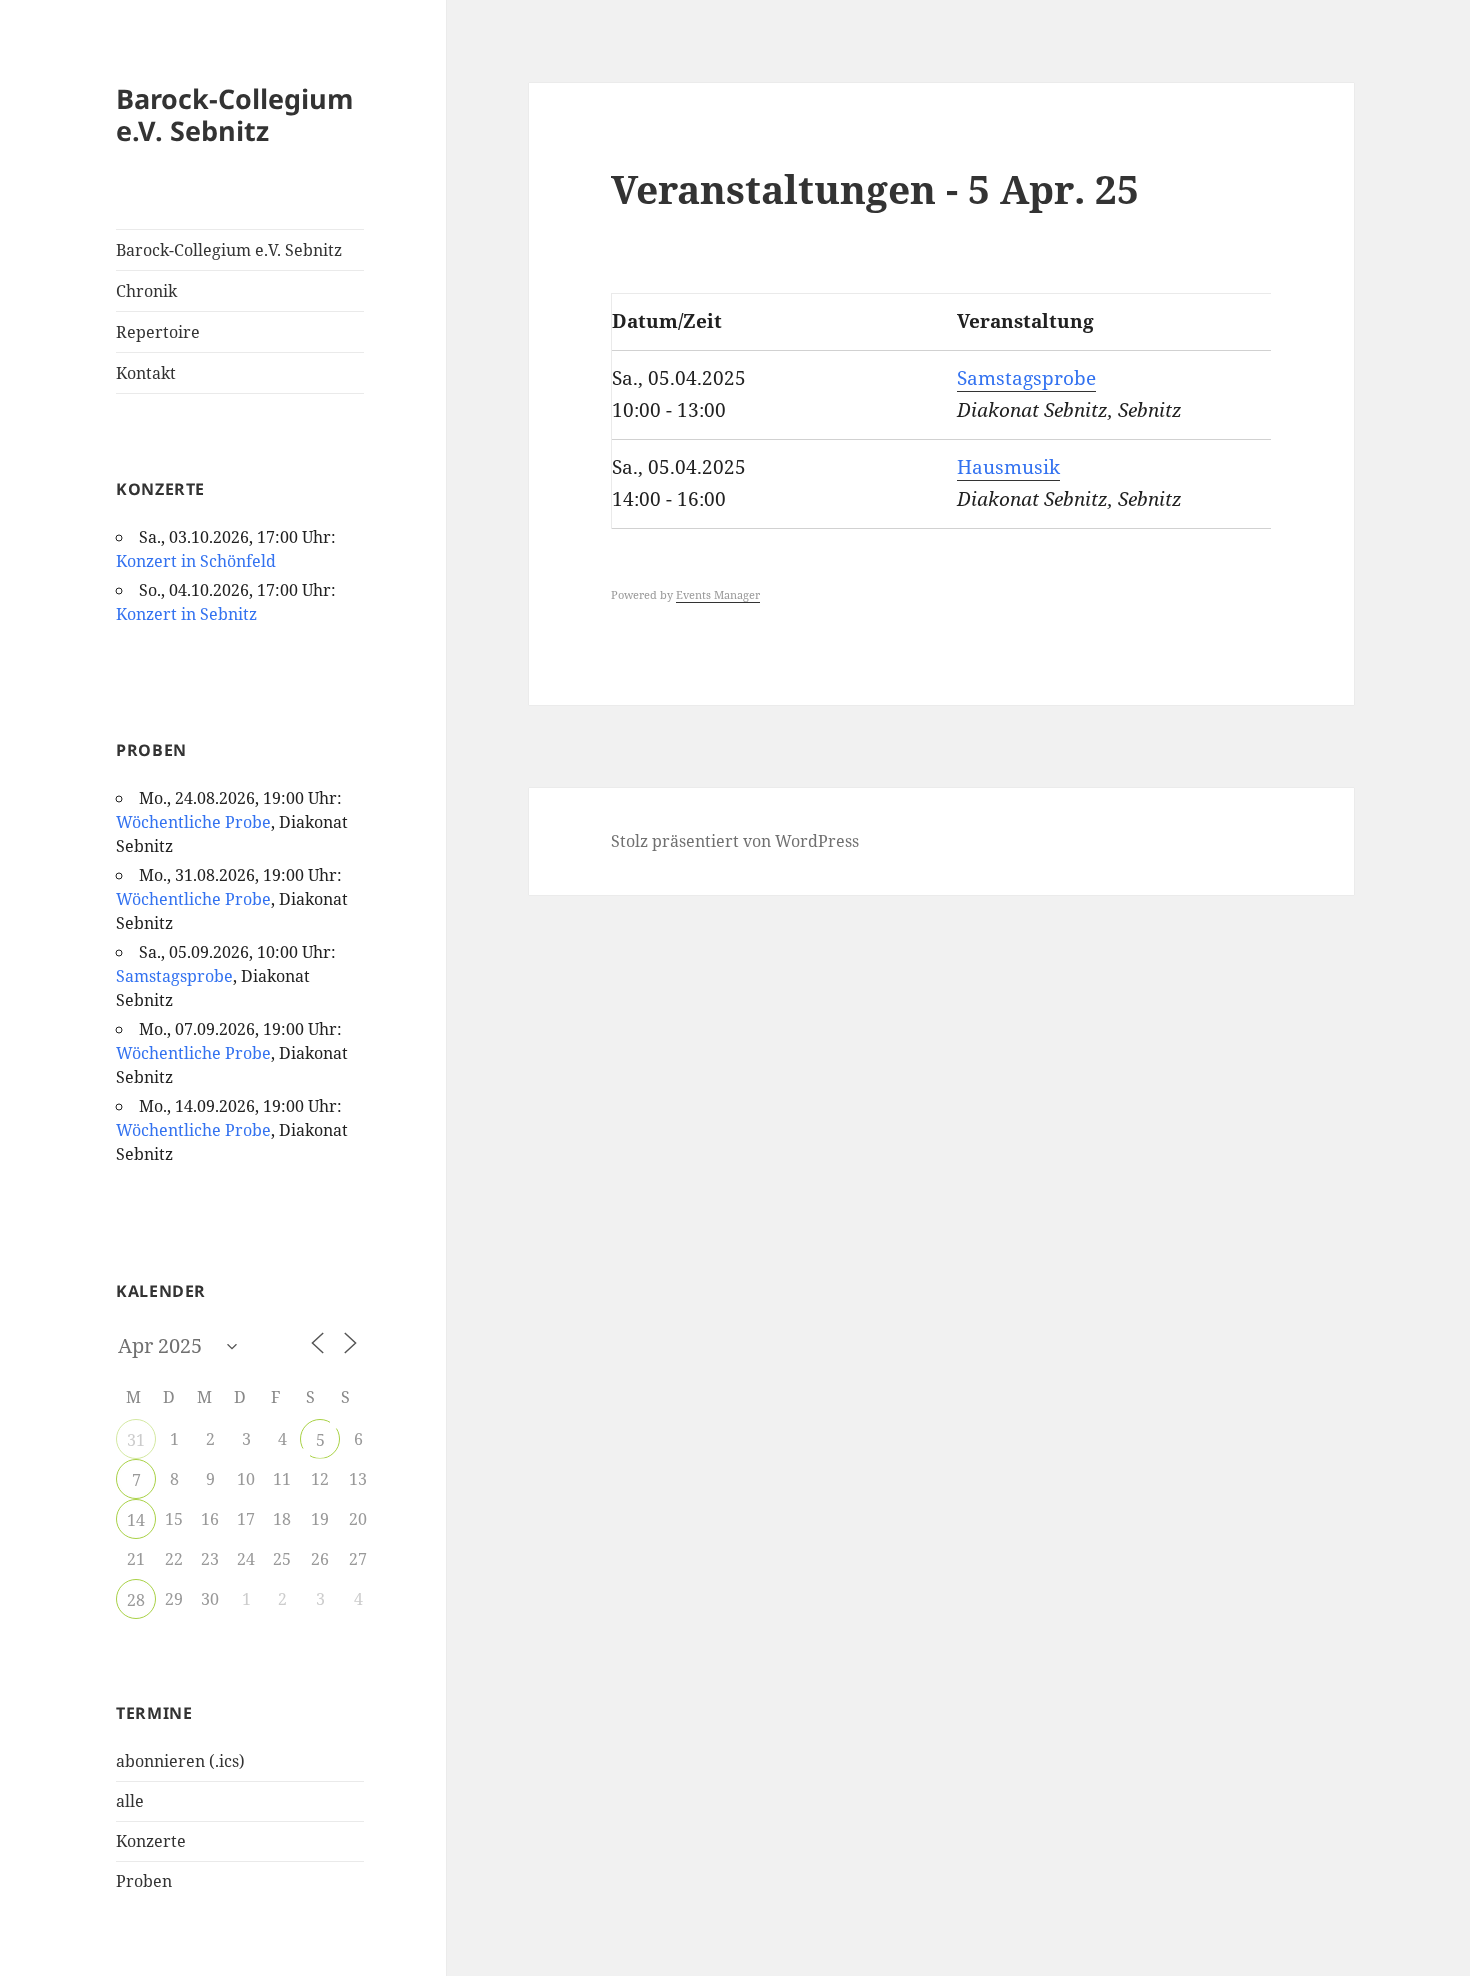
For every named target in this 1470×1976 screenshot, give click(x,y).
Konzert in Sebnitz (186, 614)
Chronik (146, 291)
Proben (144, 1881)
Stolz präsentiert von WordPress (735, 841)
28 (136, 1600)
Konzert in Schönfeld (196, 561)
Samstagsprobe (174, 976)
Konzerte (151, 1841)
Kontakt (146, 373)
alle (130, 1801)
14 (136, 1520)
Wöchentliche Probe (193, 822)
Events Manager (718, 594)
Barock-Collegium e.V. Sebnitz (235, 114)
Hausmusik (1008, 467)
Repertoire (158, 332)
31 (136, 1440)
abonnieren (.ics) (180, 1761)
